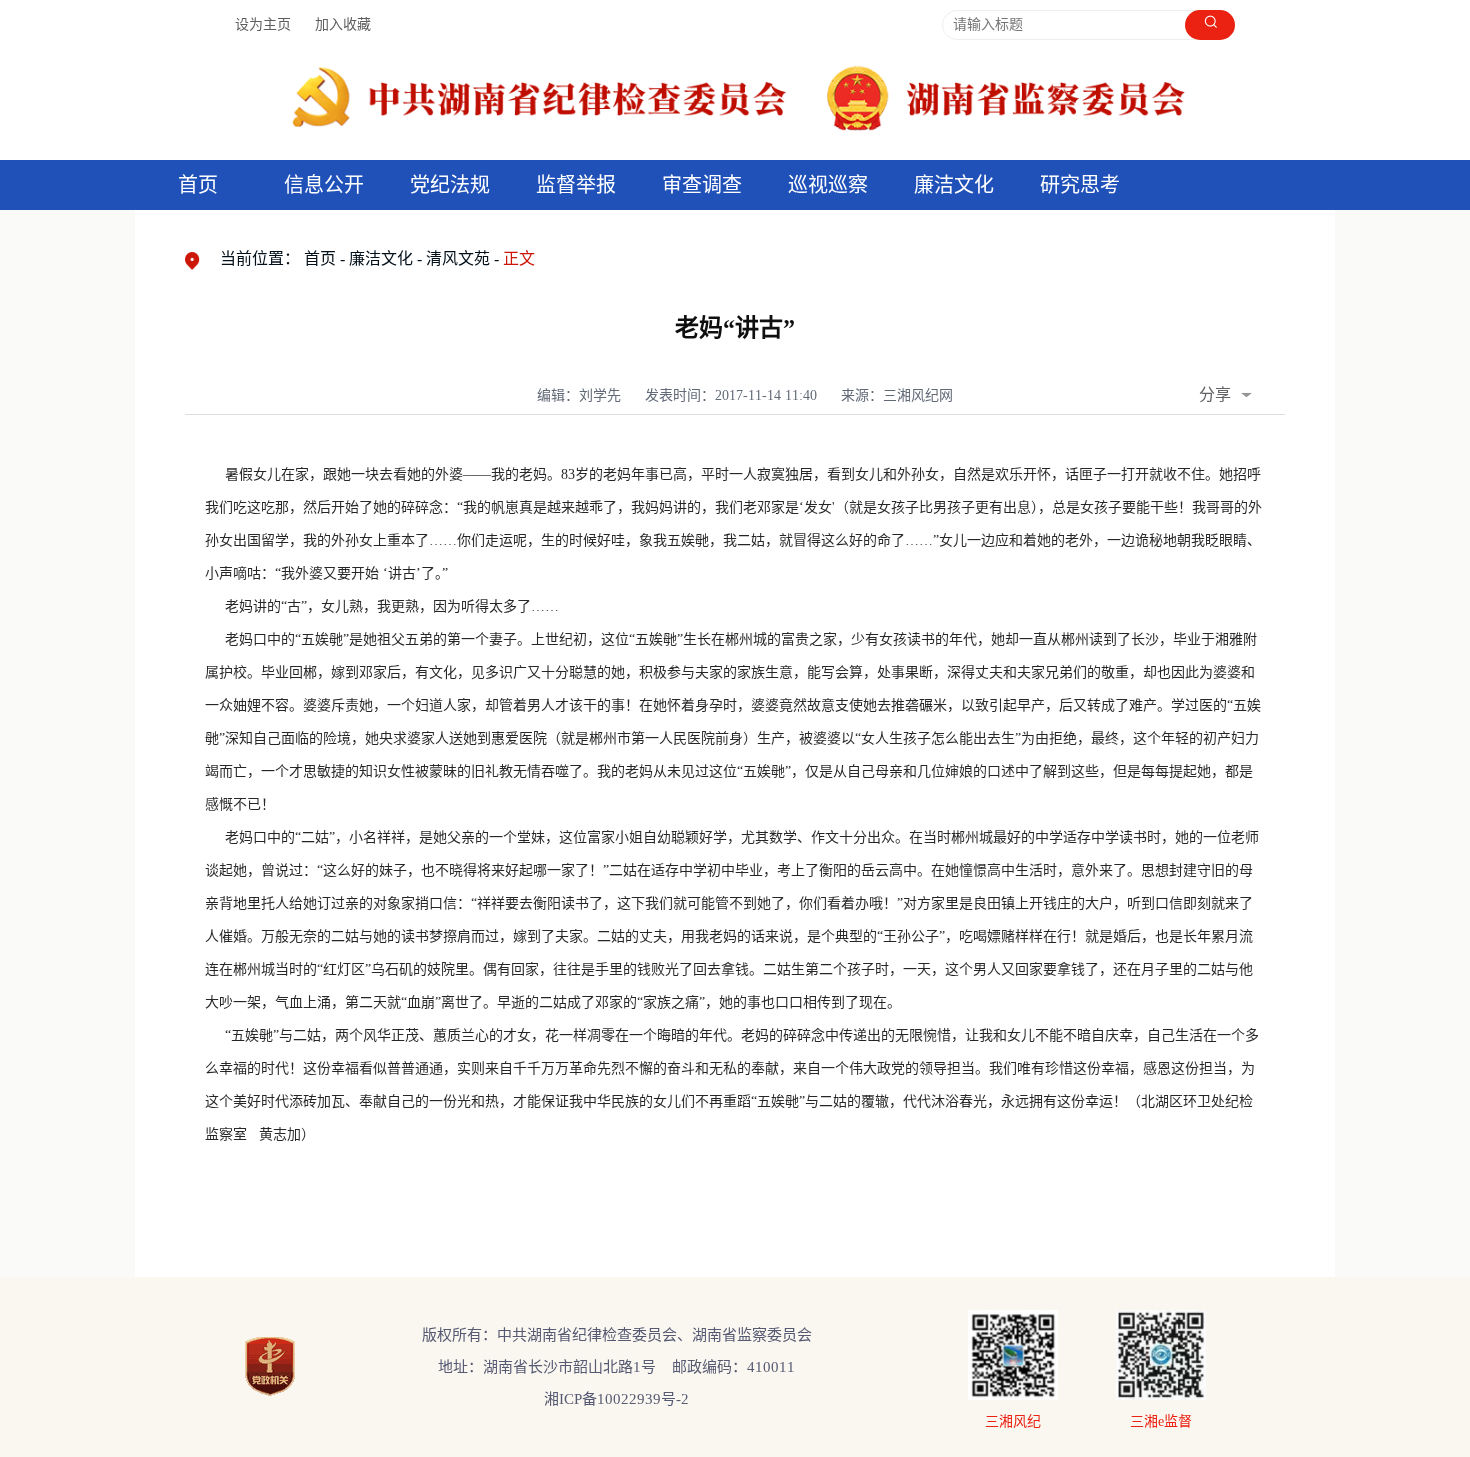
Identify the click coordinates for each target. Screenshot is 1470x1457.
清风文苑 (458, 258)
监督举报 (576, 185)
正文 (519, 258)
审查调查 (702, 185)
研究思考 (1080, 185)
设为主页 (263, 24)
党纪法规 (450, 185)
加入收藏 (343, 24)
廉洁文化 (381, 258)
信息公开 (324, 185)
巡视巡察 (828, 185)
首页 (198, 185)
